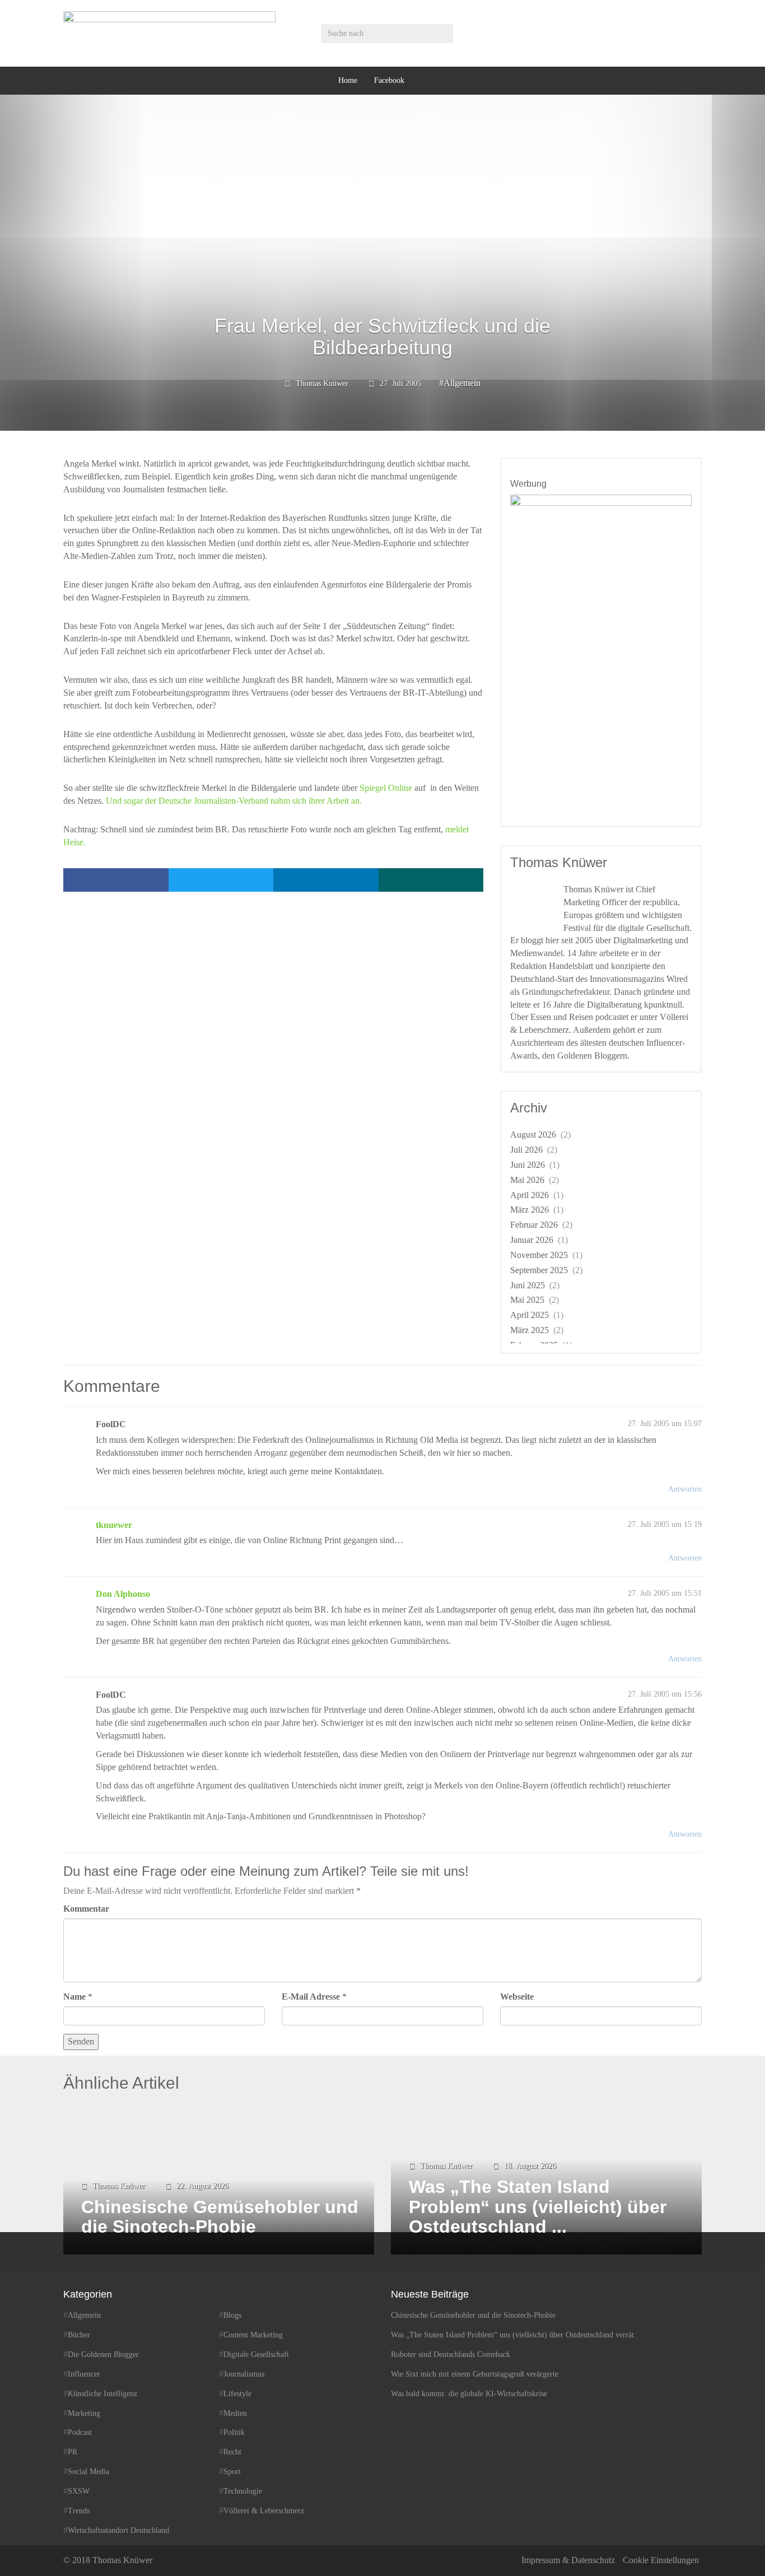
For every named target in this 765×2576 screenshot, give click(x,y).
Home (348, 80)
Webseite (517, 1997)
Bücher (79, 2335)
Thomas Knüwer (322, 383)
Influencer (84, 2374)
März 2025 (530, 1330)
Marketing (84, 2413)
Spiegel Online (386, 788)
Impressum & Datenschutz (568, 2560)
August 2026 (533, 1135)
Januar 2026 (532, 1240)
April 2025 (530, 1315)
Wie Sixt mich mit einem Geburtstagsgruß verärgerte (475, 2374)
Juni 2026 (528, 1165)
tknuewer (114, 1525)
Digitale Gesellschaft (256, 2354)
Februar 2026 (534, 1225)
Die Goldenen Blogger (103, 2354)
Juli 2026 (526, 1150)
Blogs (232, 2315)
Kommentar (86, 1909)
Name (74, 1997)
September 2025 (539, 1270)
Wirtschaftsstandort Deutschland (118, 2530)
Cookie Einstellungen (661, 2560)
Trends (79, 2511)
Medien (235, 2413)
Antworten (685, 1489)
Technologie (243, 2491)
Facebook (389, 80)
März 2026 (530, 1210)
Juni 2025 (528, 1285)
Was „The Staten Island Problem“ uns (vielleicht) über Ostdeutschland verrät (512, 2335)
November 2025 (539, 1255)
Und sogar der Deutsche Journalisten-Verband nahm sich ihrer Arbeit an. (234, 801)
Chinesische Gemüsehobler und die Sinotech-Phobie (473, 2315)
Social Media (88, 2472)
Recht (232, 2452)
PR (73, 2452)
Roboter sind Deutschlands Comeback (451, 2354)
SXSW (79, 2491)
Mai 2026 (527, 1180)
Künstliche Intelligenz (102, 2394)
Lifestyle (237, 2394)
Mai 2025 (527, 1300)
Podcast (80, 2432)
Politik (234, 2432)
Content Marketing (253, 2335)
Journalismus (244, 2374)
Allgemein (462, 383)
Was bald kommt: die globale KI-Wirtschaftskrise (469, 2394)
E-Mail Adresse (311, 1997)
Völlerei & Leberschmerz (264, 2511)
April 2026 (530, 1195)
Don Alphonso (123, 1594)
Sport (232, 2472)
